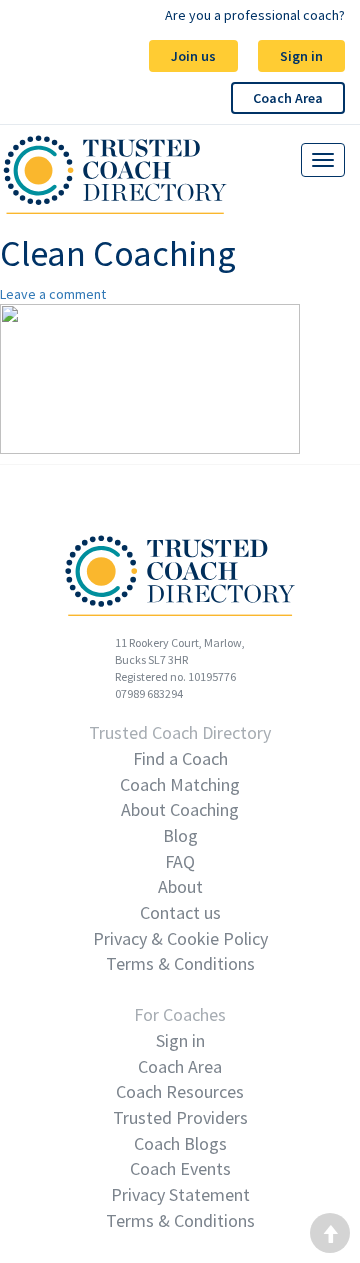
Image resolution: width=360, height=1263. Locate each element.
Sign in (301, 56)
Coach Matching (180, 784)
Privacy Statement (180, 1194)
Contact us (180, 912)
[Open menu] (323, 160)
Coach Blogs (180, 1143)
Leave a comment (53, 294)
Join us (193, 56)
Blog (180, 835)
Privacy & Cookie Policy (180, 938)
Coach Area (288, 98)
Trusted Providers (180, 1117)
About (180, 886)
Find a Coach (180, 758)
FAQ (180, 861)
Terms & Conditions (180, 963)
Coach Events (180, 1168)
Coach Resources (180, 1091)
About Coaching (180, 809)
